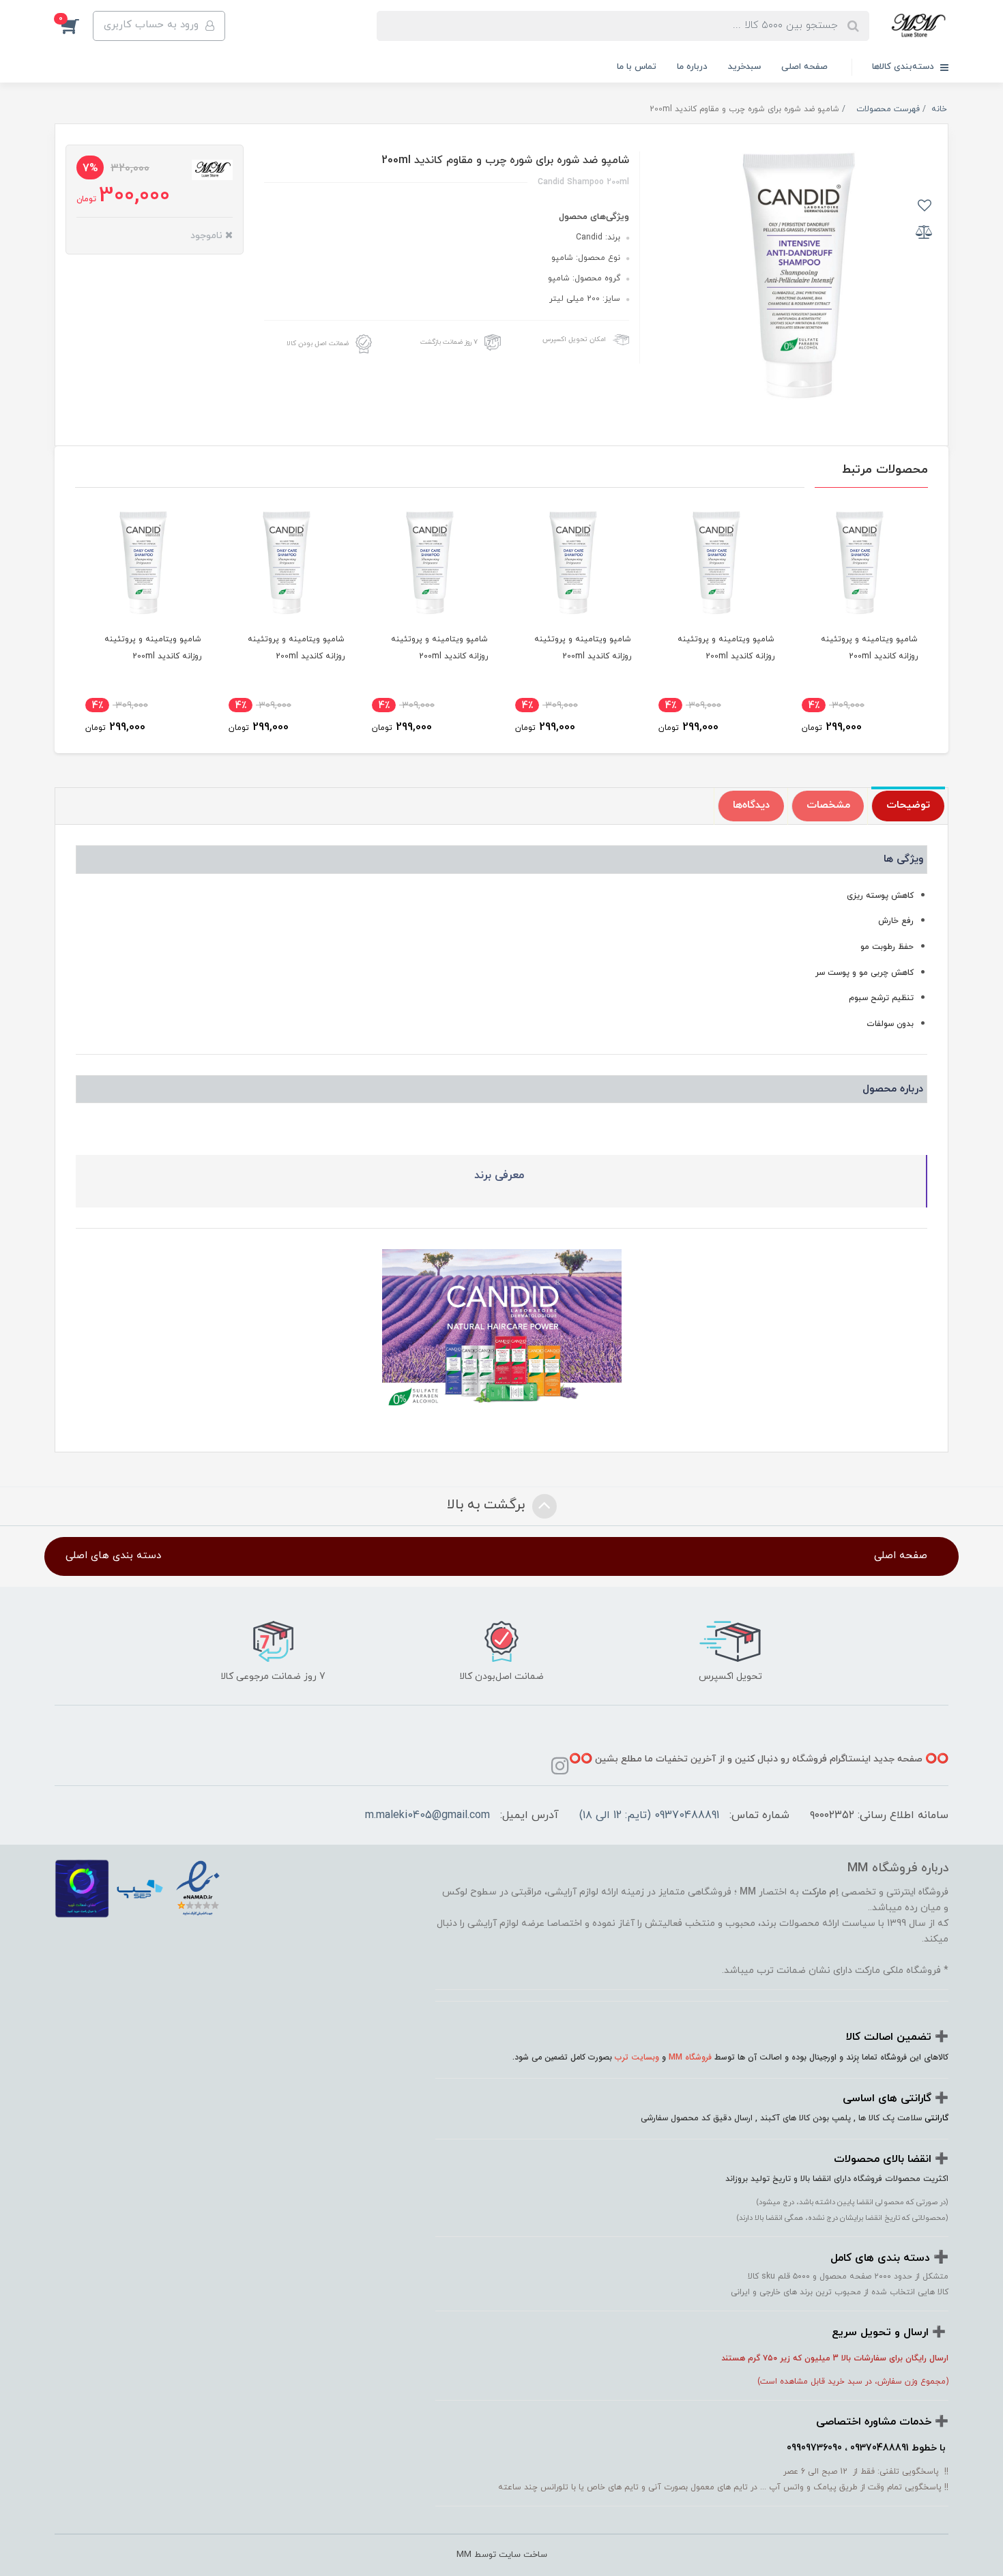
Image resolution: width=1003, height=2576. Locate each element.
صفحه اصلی (804, 67)
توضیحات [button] (908, 805)
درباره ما (692, 67)
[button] (74, 26)
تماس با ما (637, 67)
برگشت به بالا (488, 1506)
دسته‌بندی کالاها (904, 67)
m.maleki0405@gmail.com (427, 1815)
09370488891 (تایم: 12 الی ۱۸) (649, 1815)
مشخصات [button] (828, 805)
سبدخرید (744, 67)
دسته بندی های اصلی (113, 1556)
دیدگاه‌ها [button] (751, 805)
